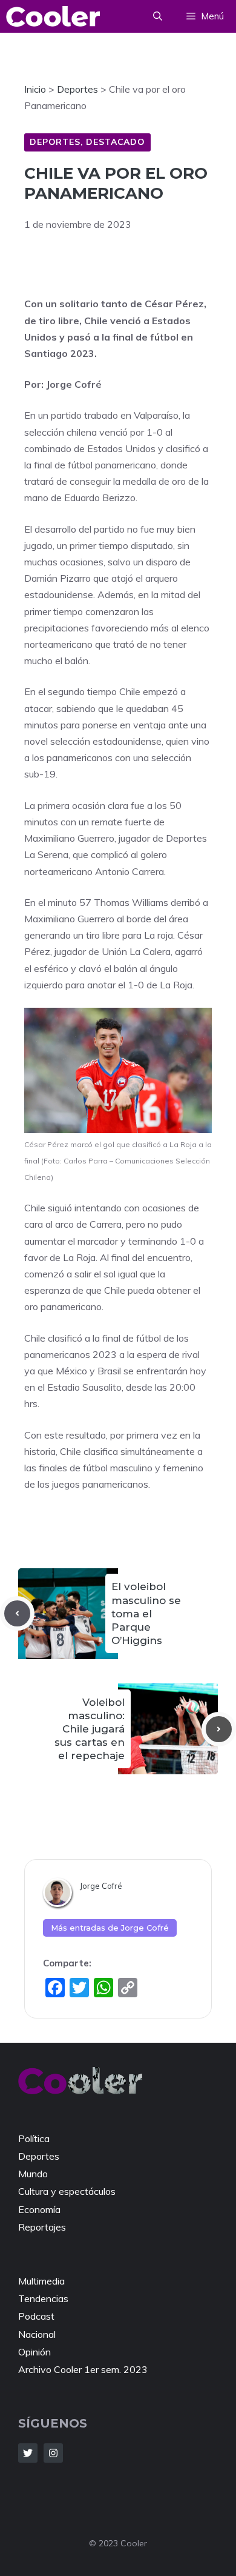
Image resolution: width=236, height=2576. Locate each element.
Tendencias (43, 2298)
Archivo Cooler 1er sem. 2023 (83, 2369)
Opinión (34, 2352)
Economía (39, 2209)
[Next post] (219, 1729)
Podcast (36, 2316)
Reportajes (42, 2227)
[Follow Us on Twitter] (28, 2453)
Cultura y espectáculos (67, 2191)
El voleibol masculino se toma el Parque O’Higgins (146, 1613)
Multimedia (41, 2281)
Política (34, 2138)
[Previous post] (17, 1613)
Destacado (116, 142)
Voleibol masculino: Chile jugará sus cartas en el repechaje (90, 1729)
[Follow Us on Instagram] (53, 2453)
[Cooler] (53, 16)
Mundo (33, 2174)
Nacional (37, 2334)
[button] (158, 16)
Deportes (55, 142)
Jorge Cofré (101, 1886)
